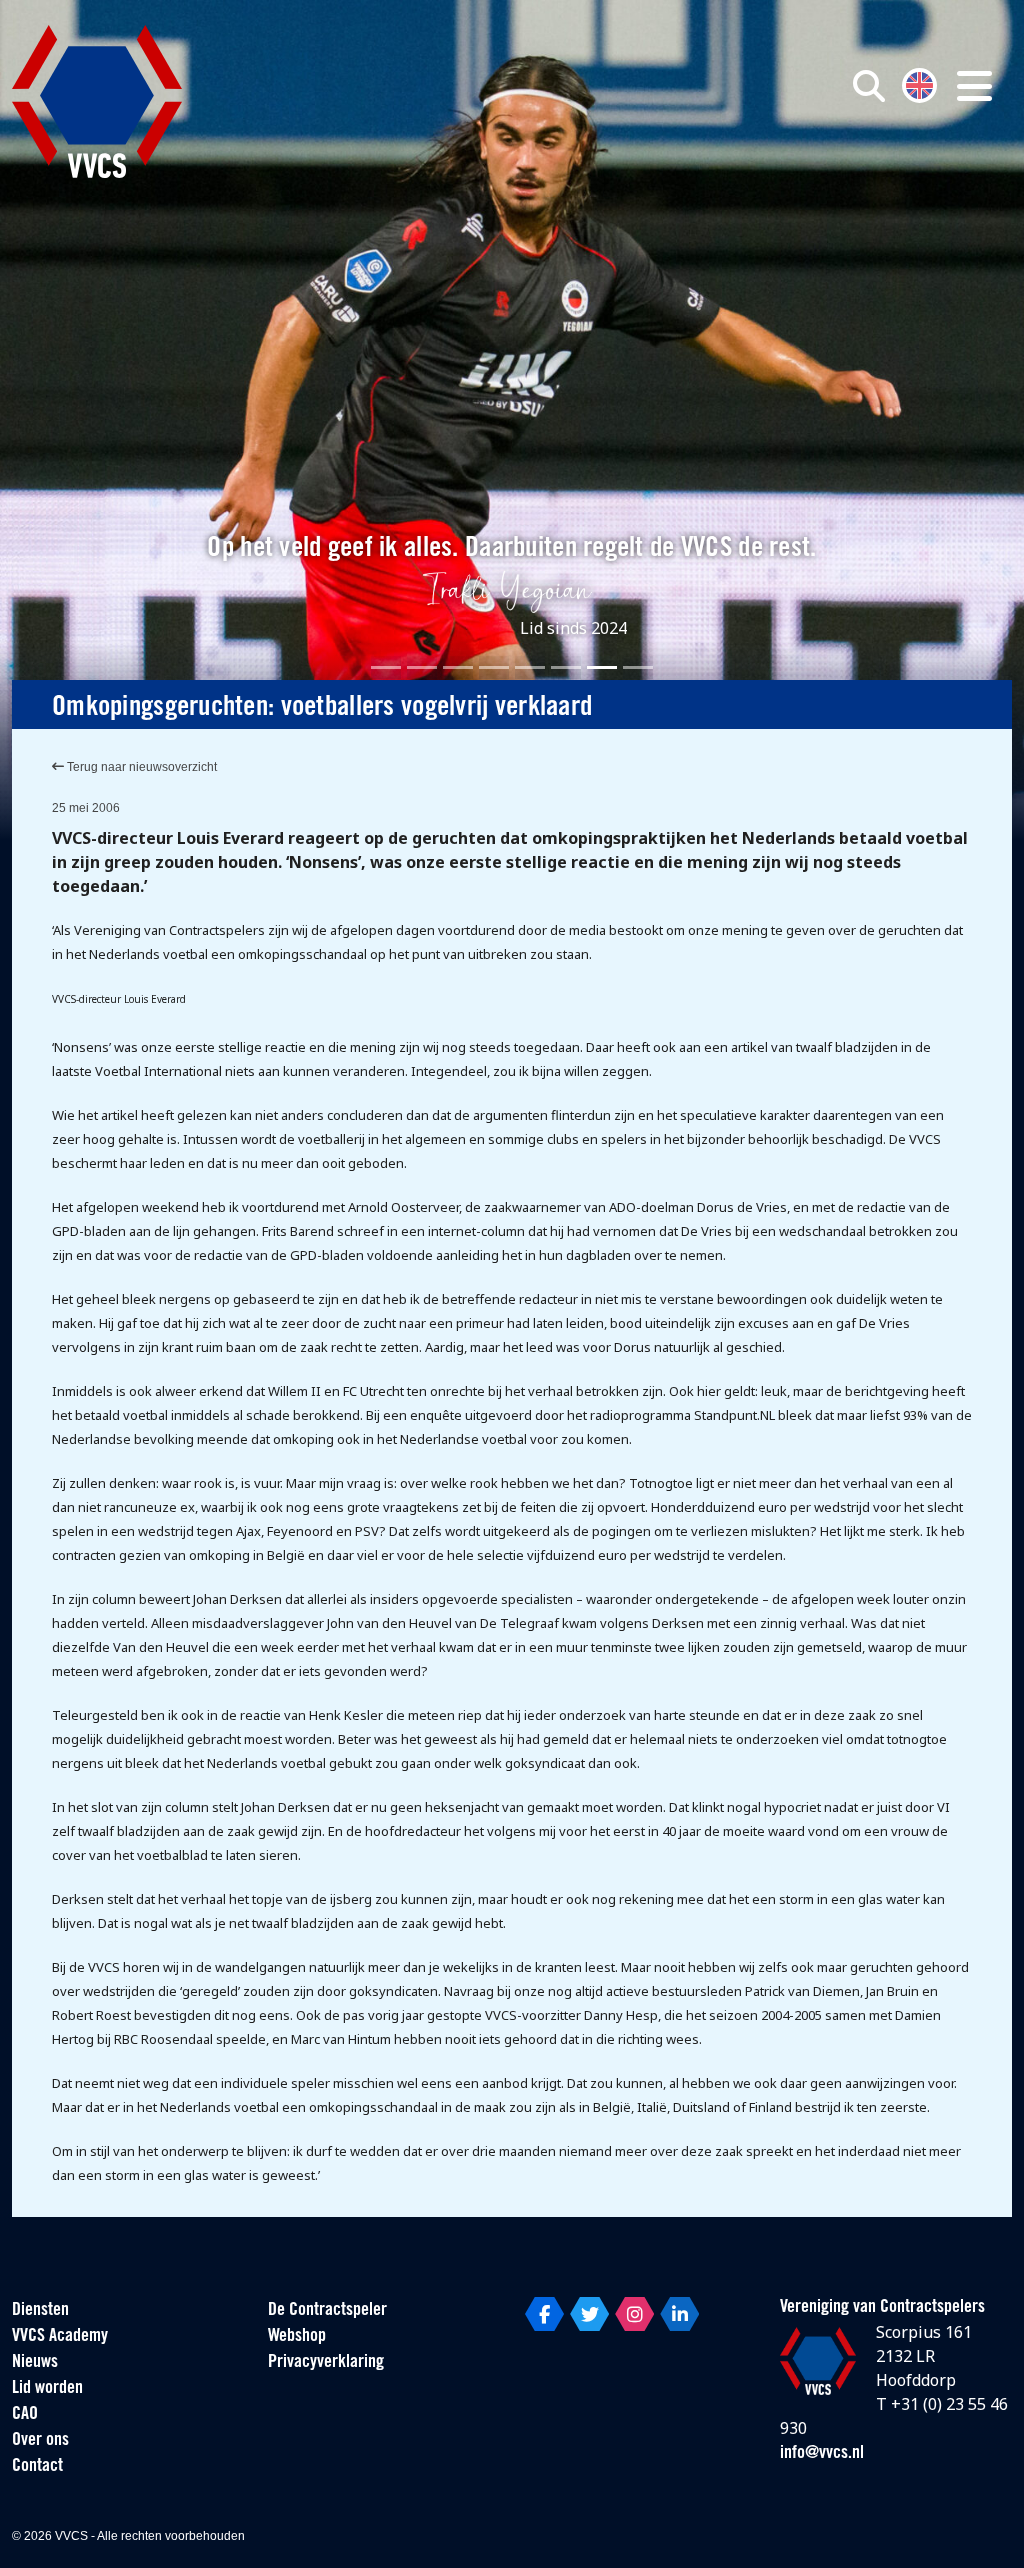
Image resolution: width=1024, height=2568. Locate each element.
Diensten (40, 2311)
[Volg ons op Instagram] (634, 2314)
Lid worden (47, 2389)
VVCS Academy (60, 2337)
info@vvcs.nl (822, 2454)
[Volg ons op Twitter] (589, 2314)
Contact (37, 2467)
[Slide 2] (422, 667)
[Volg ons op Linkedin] (679, 2314)
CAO (25, 2415)
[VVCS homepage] (97, 101)
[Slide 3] (458, 667)
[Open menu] (974, 86)
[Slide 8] (638, 667)
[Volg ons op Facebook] (544, 2314)
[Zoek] (869, 86)
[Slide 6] (566, 667)
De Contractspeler (327, 2311)
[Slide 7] (602, 667)
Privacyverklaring (326, 2363)
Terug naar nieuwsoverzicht (140, 767)
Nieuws (35, 2363)
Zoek (730, 177)
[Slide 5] (530, 667)
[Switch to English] (919, 83)
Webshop (297, 2337)
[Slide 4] (494, 667)
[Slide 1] (386, 667)
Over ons (40, 2441)
